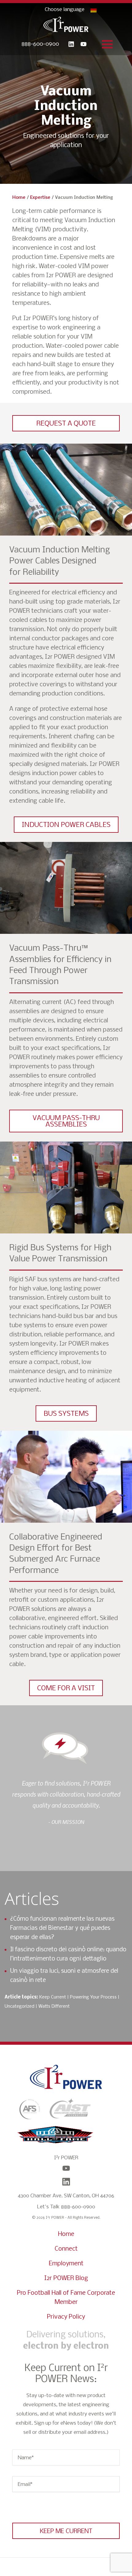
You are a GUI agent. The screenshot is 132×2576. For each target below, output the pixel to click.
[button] (66, 423)
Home (19, 198)
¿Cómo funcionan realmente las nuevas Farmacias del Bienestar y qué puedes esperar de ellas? (62, 1928)
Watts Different (54, 2006)
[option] (66, 1802)
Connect (66, 2249)
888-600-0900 (40, 44)
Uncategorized (19, 2006)
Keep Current (53, 1997)
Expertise (40, 198)
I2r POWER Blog (66, 2278)
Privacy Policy (66, 2317)
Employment (66, 2264)
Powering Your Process (93, 1997)
